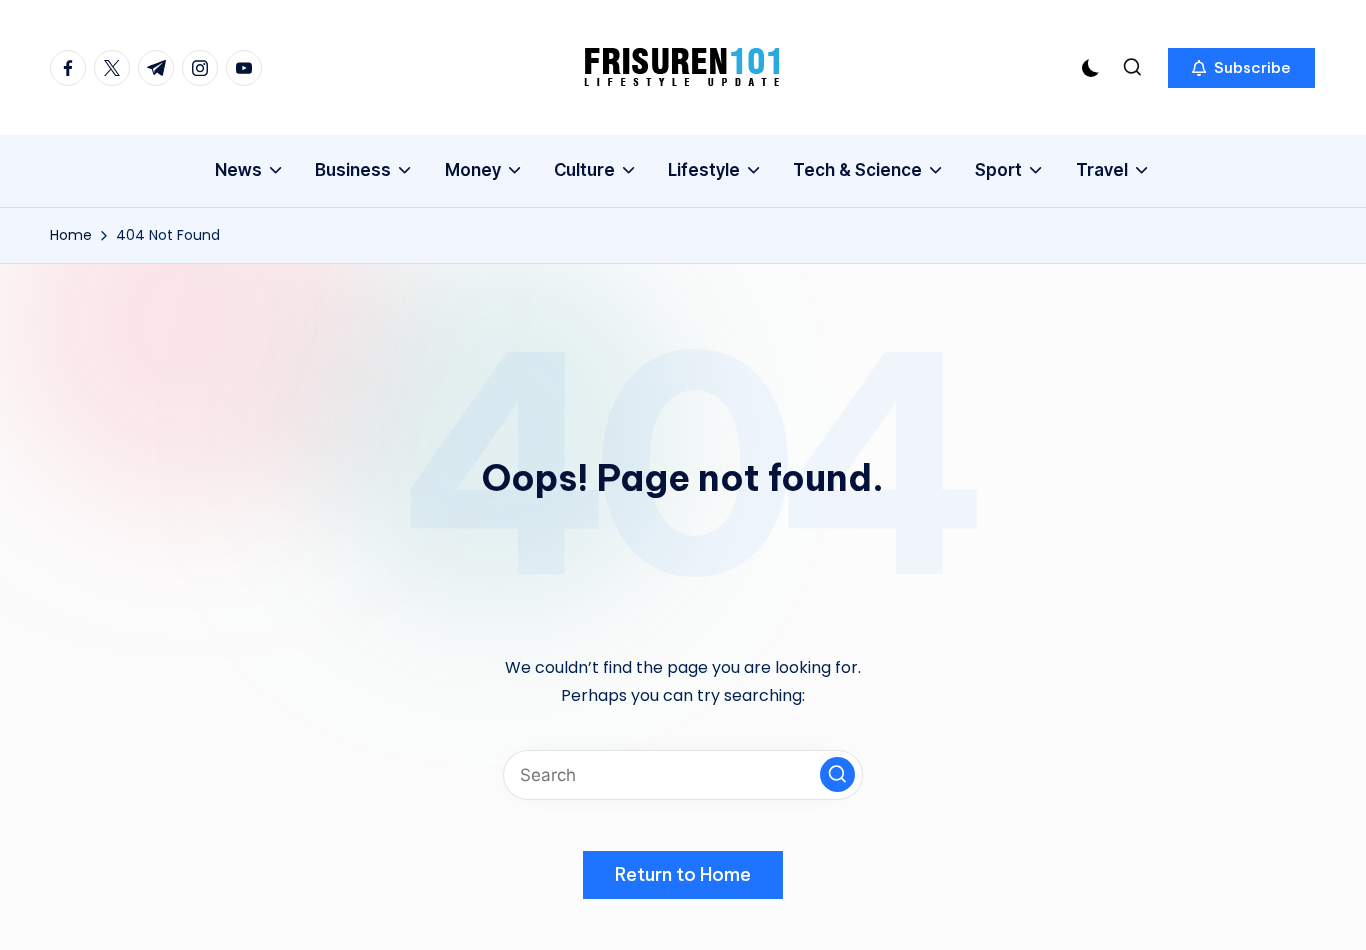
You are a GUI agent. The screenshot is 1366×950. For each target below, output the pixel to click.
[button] (1241, 68)
